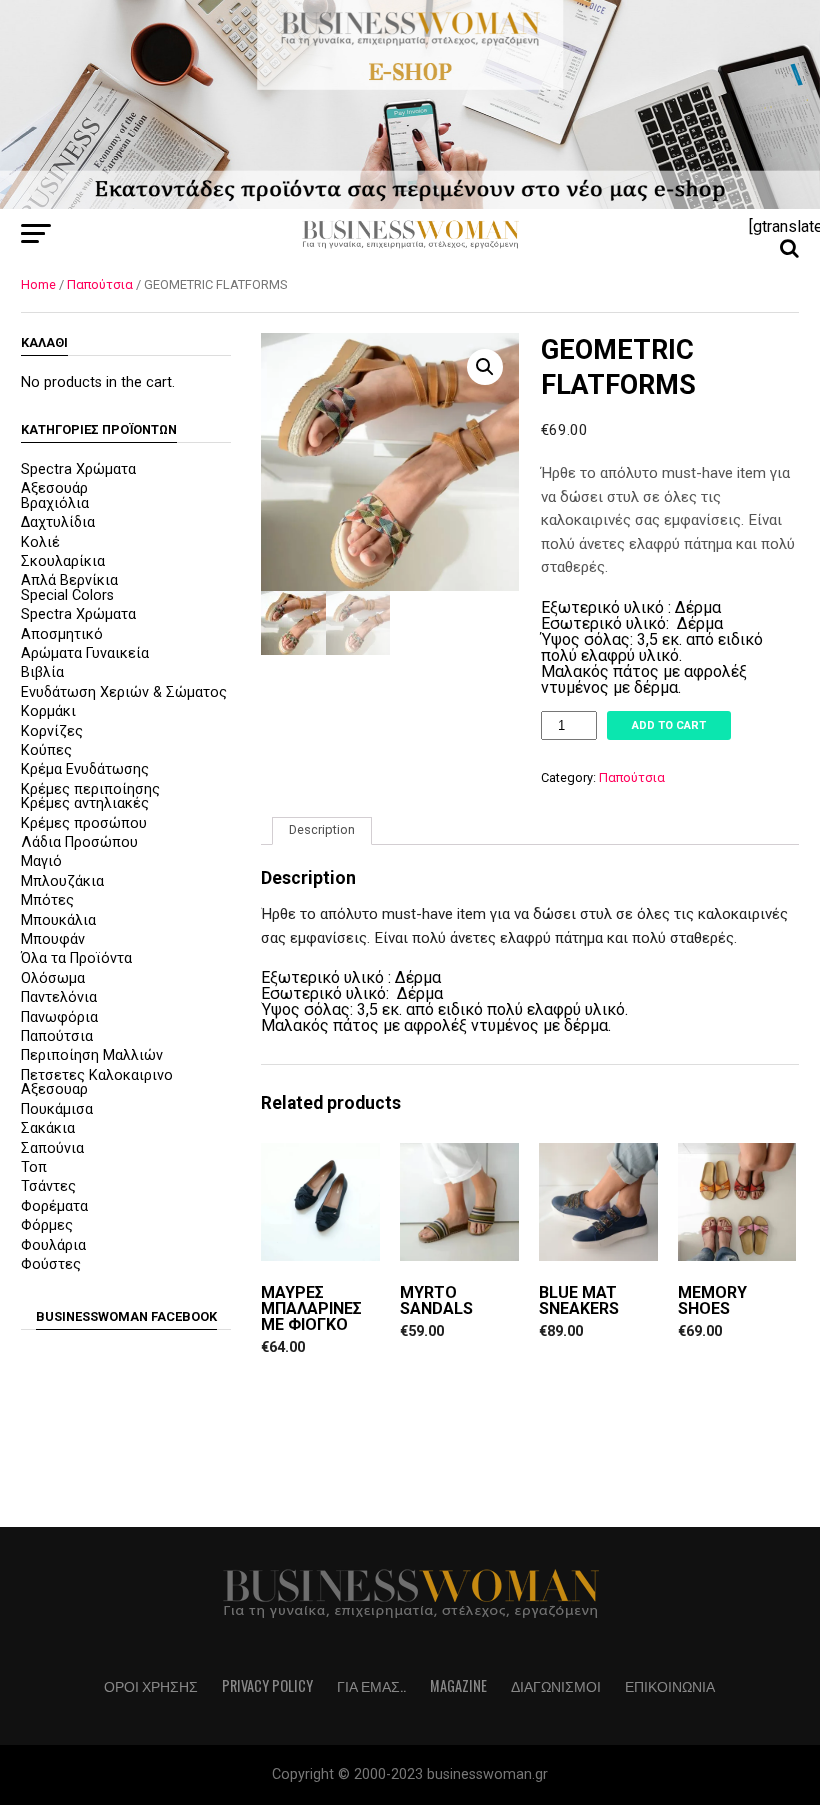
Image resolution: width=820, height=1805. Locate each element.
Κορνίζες (52, 731)
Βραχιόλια (55, 503)
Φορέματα (54, 1206)
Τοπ (34, 1167)
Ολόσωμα (53, 978)
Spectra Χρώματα (78, 469)
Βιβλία (42, 672)
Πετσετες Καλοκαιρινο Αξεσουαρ (97, 1082)
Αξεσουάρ (54, 488)
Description (322, 829)
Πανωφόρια (59, 1017)
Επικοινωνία (670, 1685)
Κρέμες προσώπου (84, 823)
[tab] (322, 831)
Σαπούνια (52, 1148)
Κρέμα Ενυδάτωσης (85, 769)
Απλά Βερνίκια (69, 580)
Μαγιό (41, 861)
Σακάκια (48, 1128)
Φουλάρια (53, 1245)
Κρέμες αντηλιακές (85, 803)
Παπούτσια (100, 284)
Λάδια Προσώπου (79, 842)
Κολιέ (40, 542)
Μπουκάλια (58, 920)
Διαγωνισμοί (556, 1685)
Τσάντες (48, 1186)
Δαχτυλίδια (58, 522)
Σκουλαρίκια (63, 561)
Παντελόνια (59, 997)
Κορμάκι (48, 711)
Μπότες (47, 900)
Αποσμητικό (62, 634)
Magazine (458, 1685)
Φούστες (51, 1264)
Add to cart (669, 725)
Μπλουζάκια (62, 881)
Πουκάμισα (57, 1109)
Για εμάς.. (371, 1685)
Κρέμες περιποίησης (90, 789)
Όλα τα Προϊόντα (76, 958)
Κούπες (46, 750)
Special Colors (67, 595)
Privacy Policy (267, 1685)
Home (38, 284)
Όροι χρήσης (151, 1685)
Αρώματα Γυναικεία (85, 653)
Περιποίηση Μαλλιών (92, 1055)
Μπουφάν (53, 939)
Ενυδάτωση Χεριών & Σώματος (124, 692)
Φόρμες (47, 1225)
